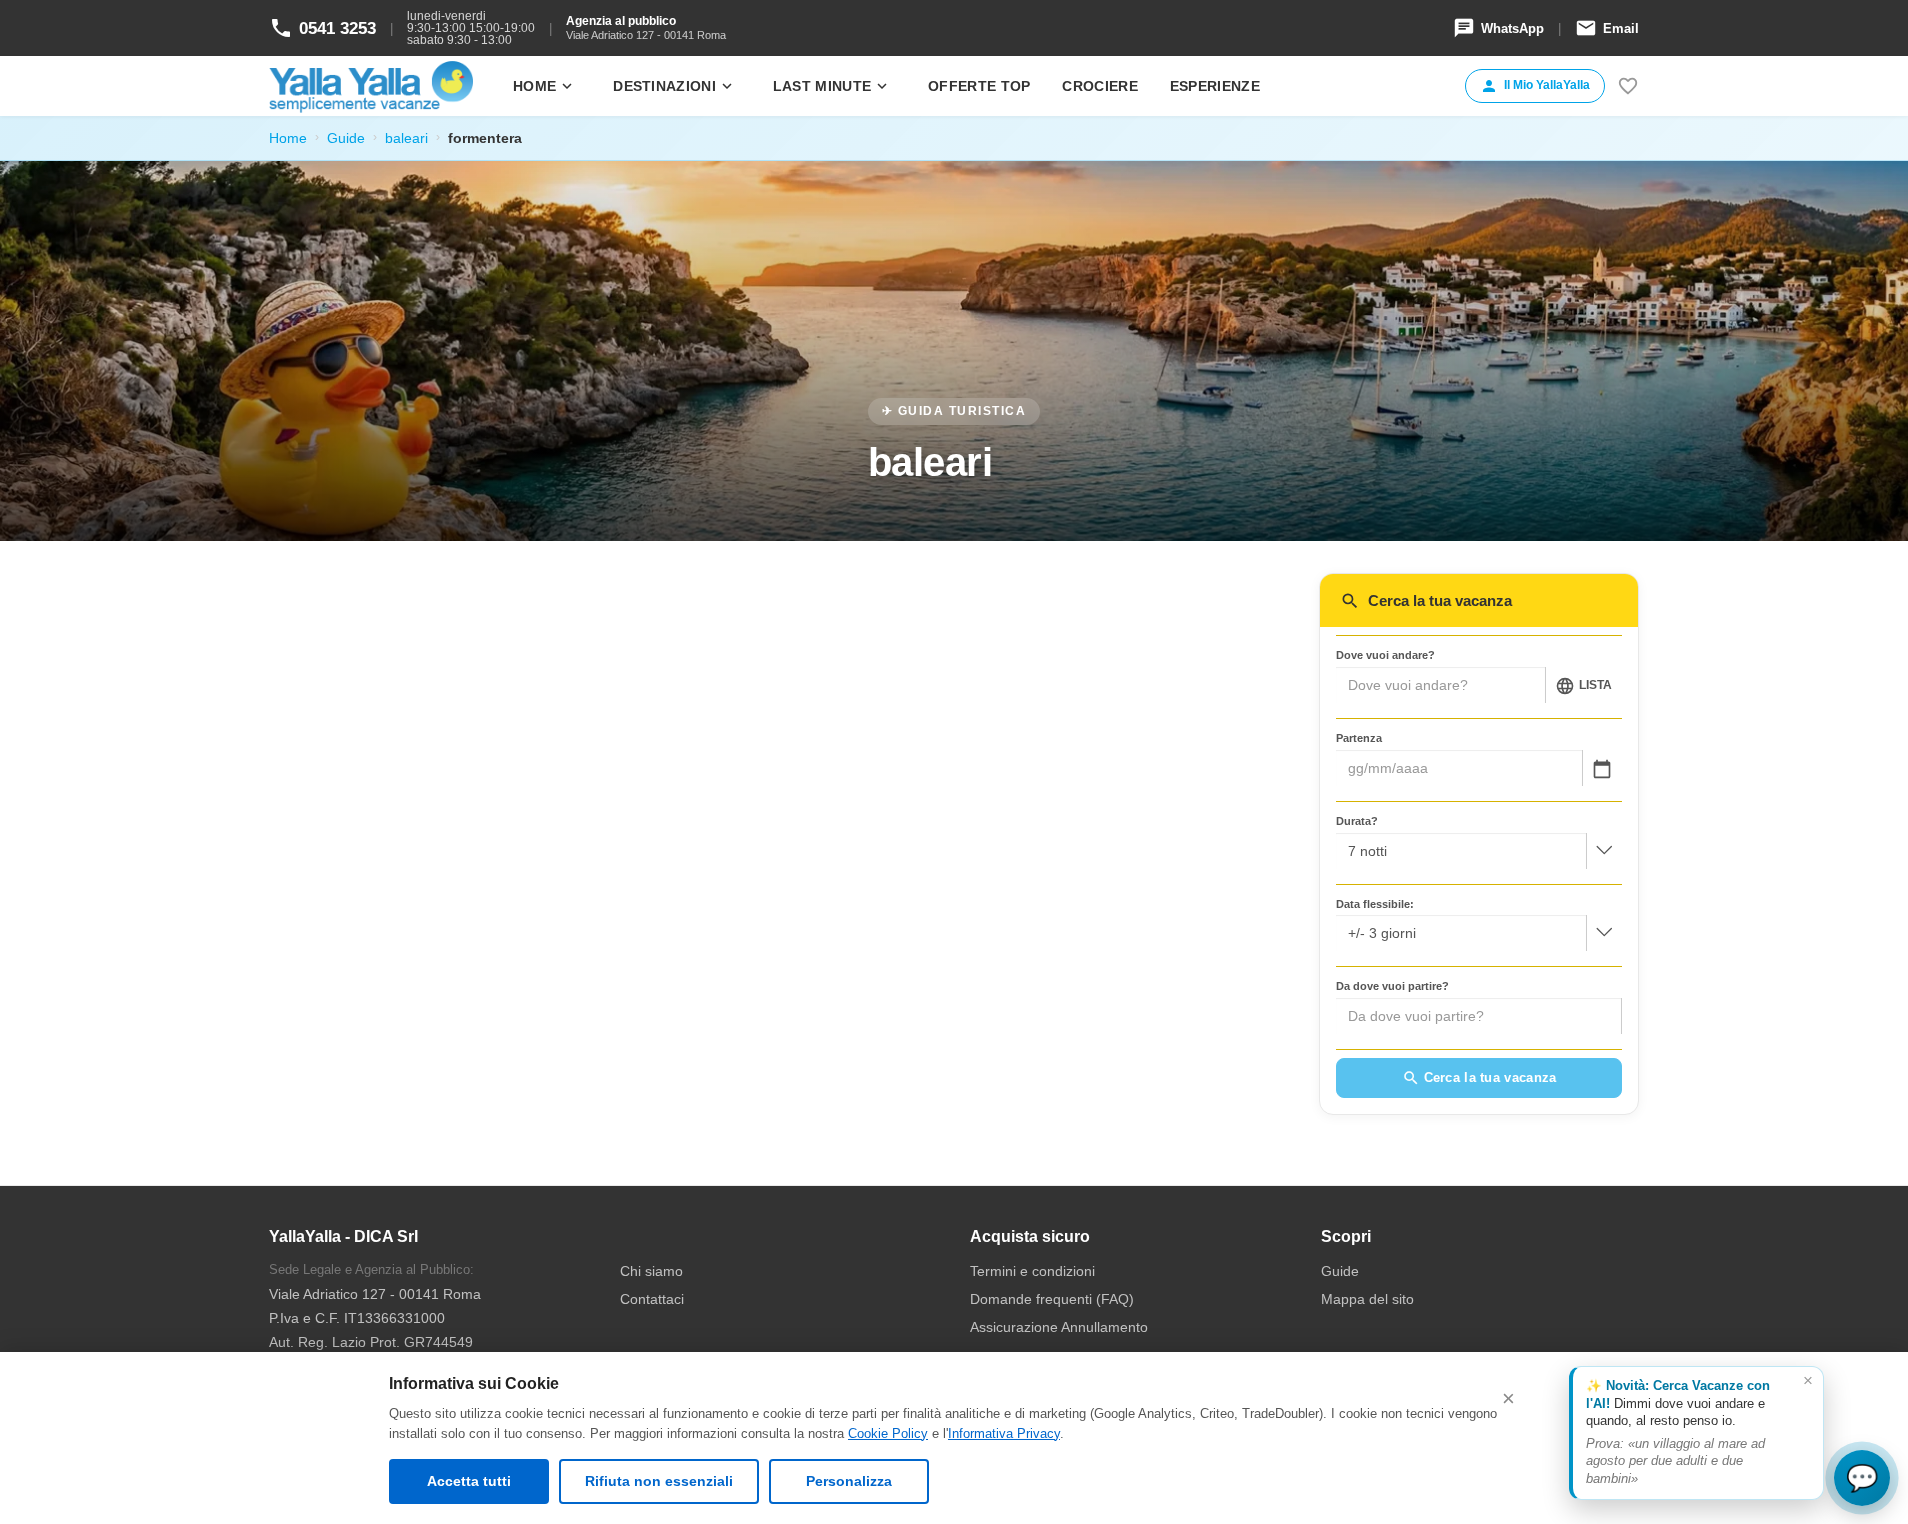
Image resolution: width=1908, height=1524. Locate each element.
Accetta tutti (469, 1481)
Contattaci (652, 1299)
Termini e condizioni (1032, 1271)
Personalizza (849, 1481)
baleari (406, 138)
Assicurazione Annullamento (1059, 1327)
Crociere (1099, 86)
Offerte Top (979, 86)
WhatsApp (1498, 28)
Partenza (1359, 738)
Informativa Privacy (1004, 1433)
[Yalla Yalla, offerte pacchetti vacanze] (371, 86)
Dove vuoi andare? (1385, 655)
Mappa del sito (1367, 1299)
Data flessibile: (1375, 904)
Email (1607, 28)
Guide (346, 138)
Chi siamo (651, 1271)
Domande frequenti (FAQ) (1052, 1299)
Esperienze (1215, 86)
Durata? (1357, 821)
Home (544, 86)
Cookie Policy (888, 1433)
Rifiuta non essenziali (659, 1481)
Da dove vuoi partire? (1392, 986)
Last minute (832, 86)
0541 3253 (322, 28)
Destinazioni (674, 86)
